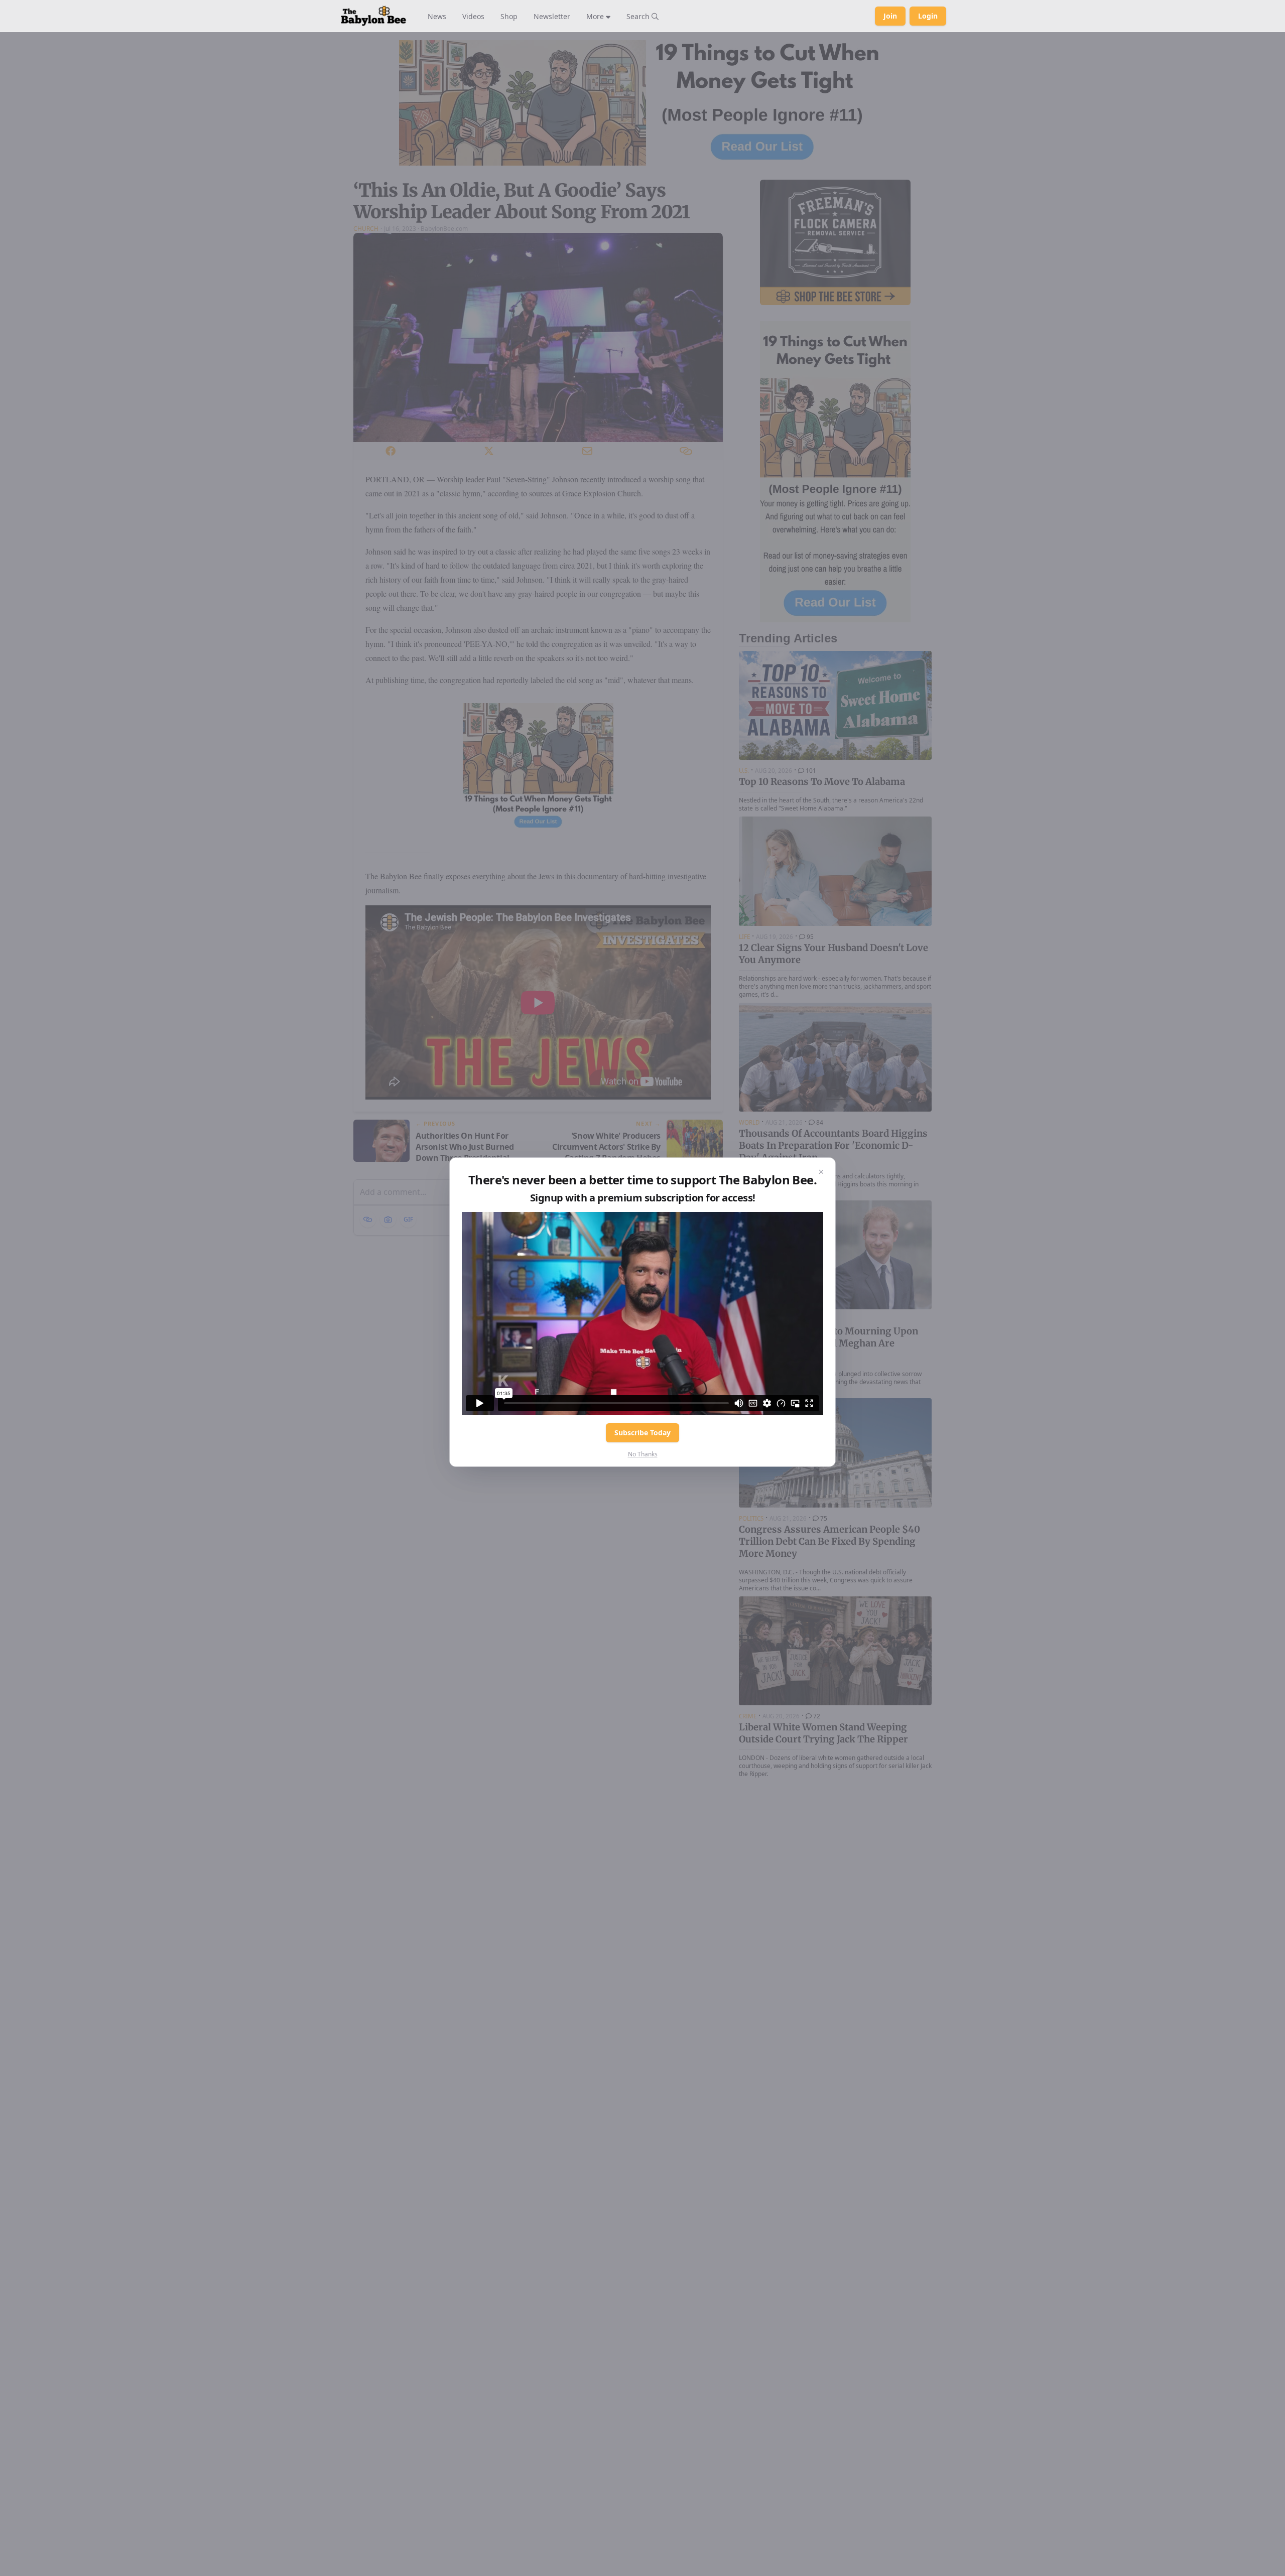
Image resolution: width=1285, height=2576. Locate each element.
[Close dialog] (821, 1172)
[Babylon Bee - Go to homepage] (373, 16)
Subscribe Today (642, 1433)
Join (890, 16)
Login (928, 16)
